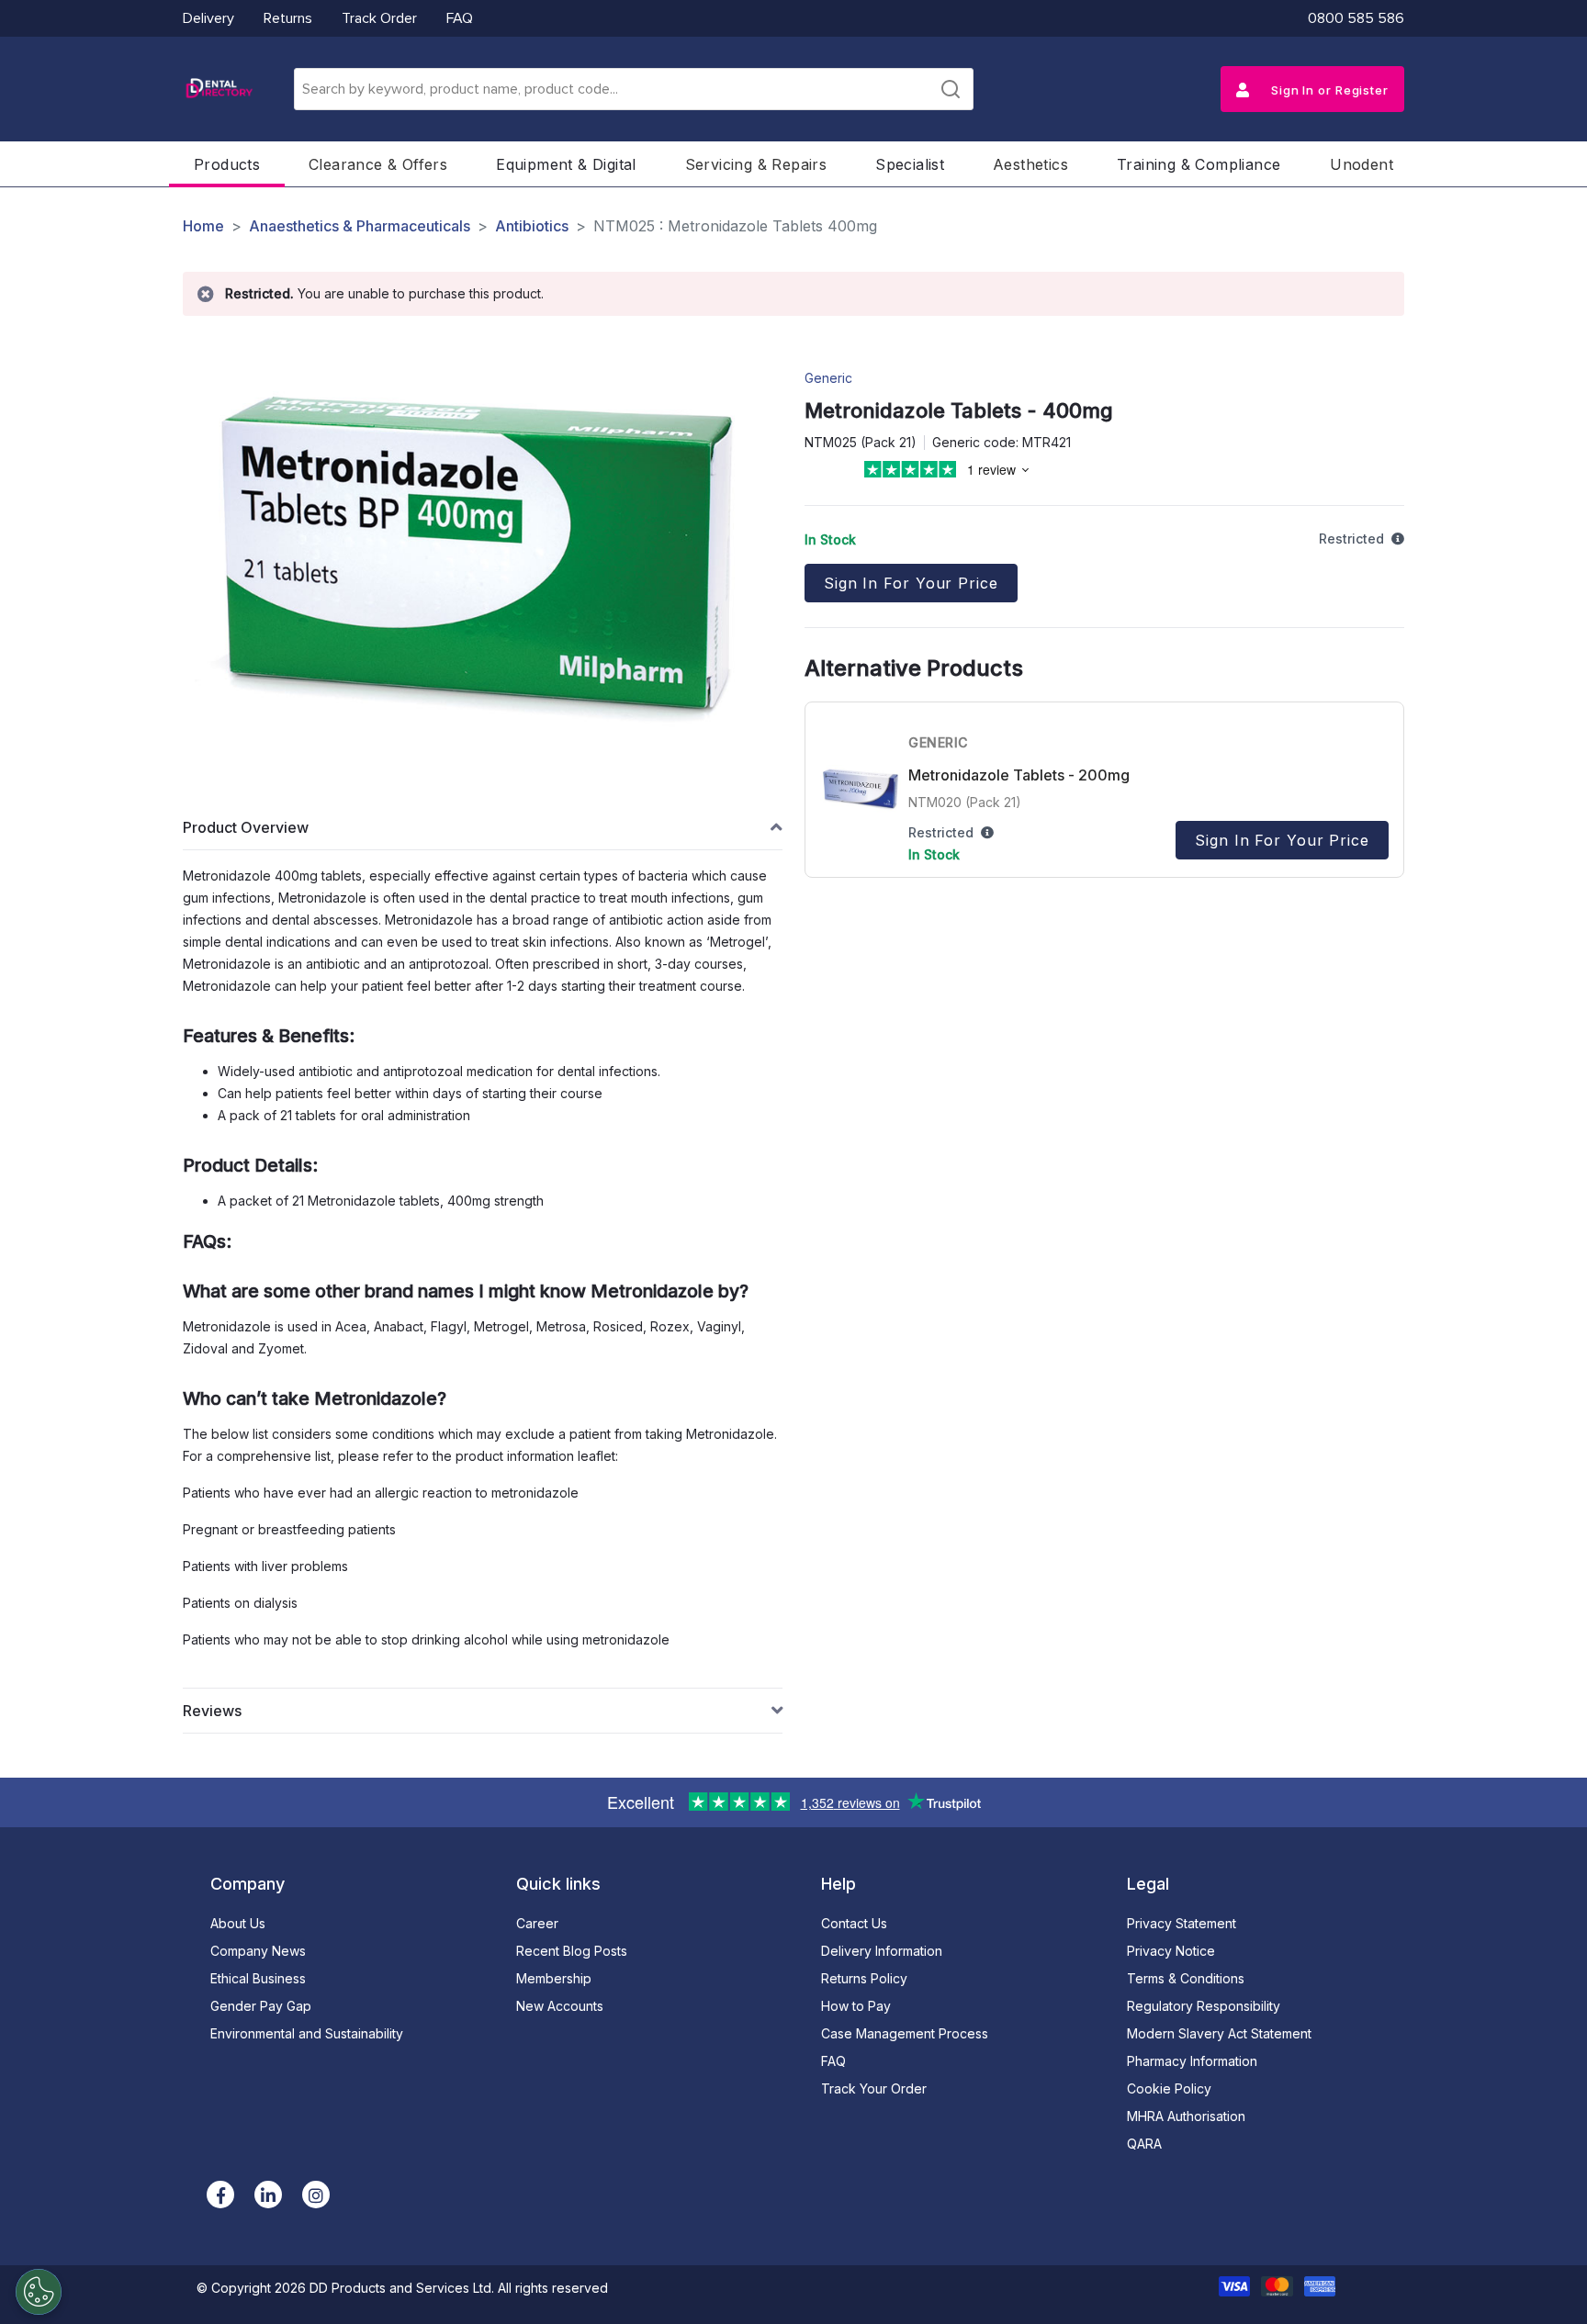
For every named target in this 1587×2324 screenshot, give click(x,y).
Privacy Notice (1171, 1951)
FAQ (460, 18)
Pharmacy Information (1192, 2061)
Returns (288, 18)
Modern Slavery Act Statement (1219, 2033)
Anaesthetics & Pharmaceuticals (360, 226)
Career (537, 1923)
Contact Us (854, 1923)
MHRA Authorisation (1186, 2116)
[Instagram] (316, 2195)
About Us (238, 1923)
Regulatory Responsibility (1204, 2006)
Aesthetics (1030, 164)
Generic (828, 378)
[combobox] (634, 89)
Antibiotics (532, 226)
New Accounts (560, 2006)
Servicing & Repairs (756, 164)
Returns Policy (864, 1978)
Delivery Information (882, 1951)
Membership (554, 1978)
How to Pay (856, 2006)
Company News (258, 1951)
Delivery (208, 18)
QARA (1144, 2144)
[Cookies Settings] (39, 2292)
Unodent (1362, 164)
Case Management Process (905, 2033)
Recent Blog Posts (572, 1951)
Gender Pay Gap (261, 2006)
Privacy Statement (1182, 1923)
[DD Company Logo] (219, 89)
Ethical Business (258, 1978)
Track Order (379, 18)
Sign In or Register (1328, 90)
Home (203, 226)
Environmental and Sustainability (307, 2033)
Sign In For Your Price (911, 583)
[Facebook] (220, 2195)
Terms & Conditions (1186, 1978)
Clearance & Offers (378, 164)
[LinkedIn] (268, 2195)
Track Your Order (874, 2088)
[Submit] (951, 89)
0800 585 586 (1356, 18)
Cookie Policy (1169, 2088)
